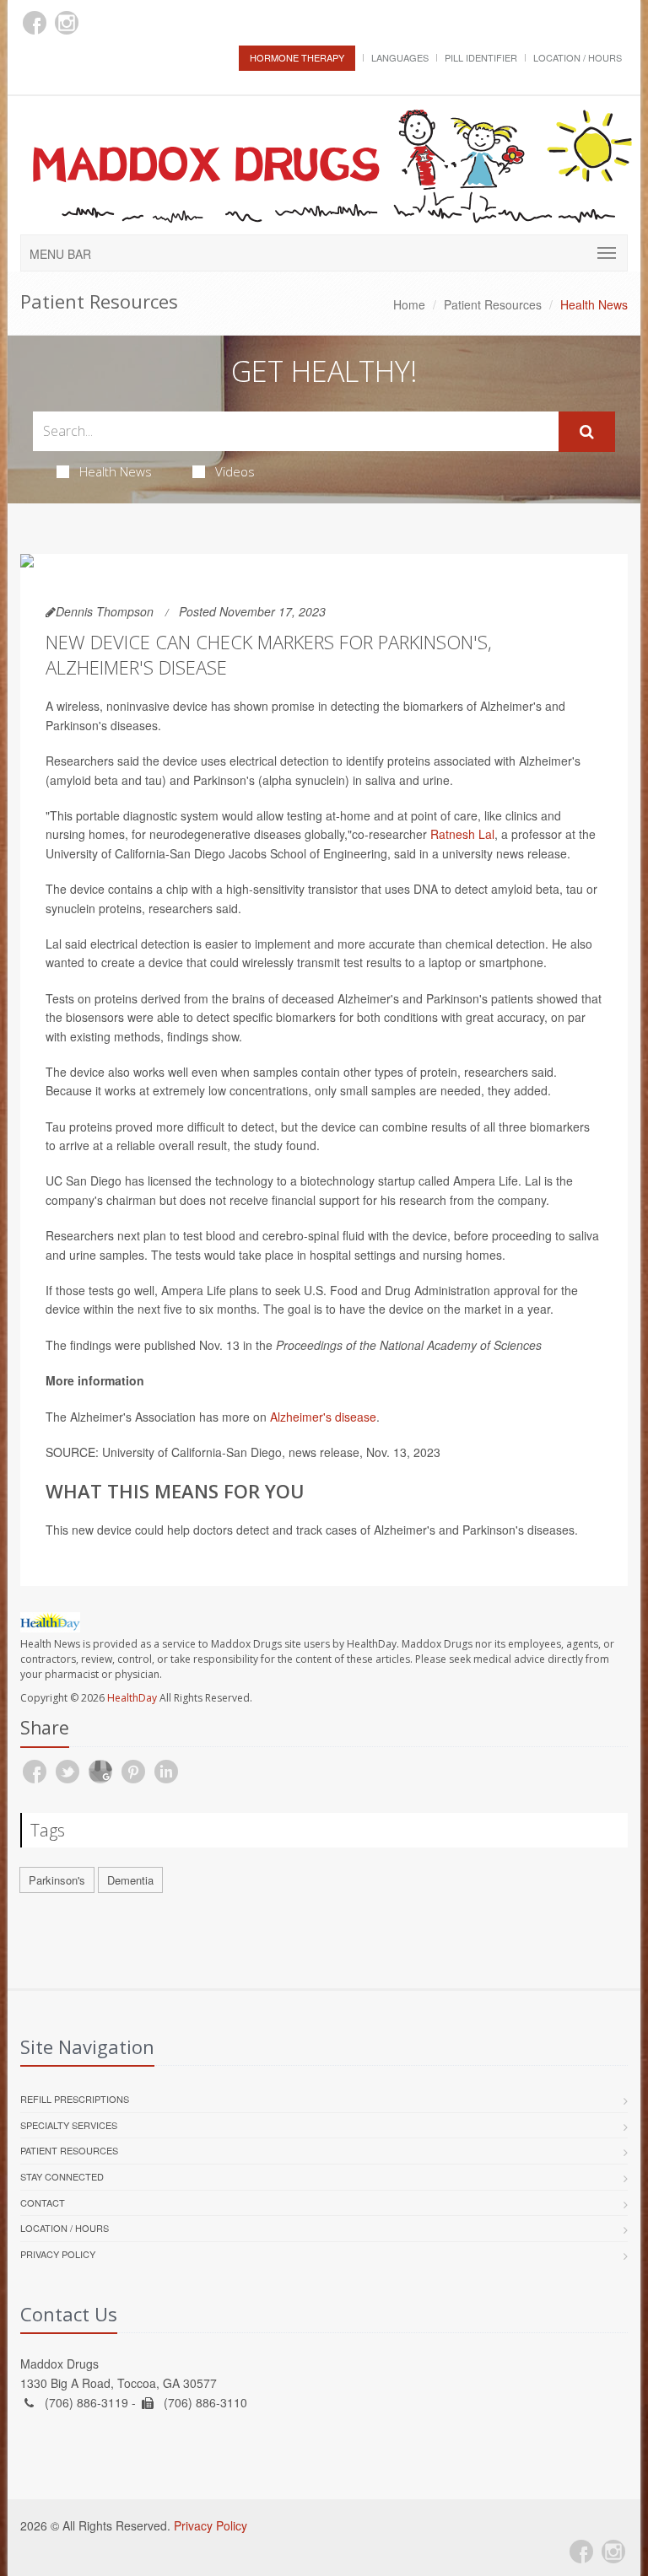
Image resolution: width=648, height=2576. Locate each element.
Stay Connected (62, 2176)
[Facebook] (35, 23)
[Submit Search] (587, 432)
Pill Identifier (481, 57)
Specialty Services (69, 2125)
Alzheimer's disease (323, 1417)
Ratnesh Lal (462, 834)
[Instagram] (67, 23)
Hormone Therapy (297, 57)
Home (409, 304)
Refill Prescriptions (75, 2099)
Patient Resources (493, 304)
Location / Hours (578, 57)
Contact (43, 2202)
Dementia (130, 1880)
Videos (235, 471)
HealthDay (132, 1698)
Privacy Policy (58, 2254)
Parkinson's (57, 1880)
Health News (116, 471)
